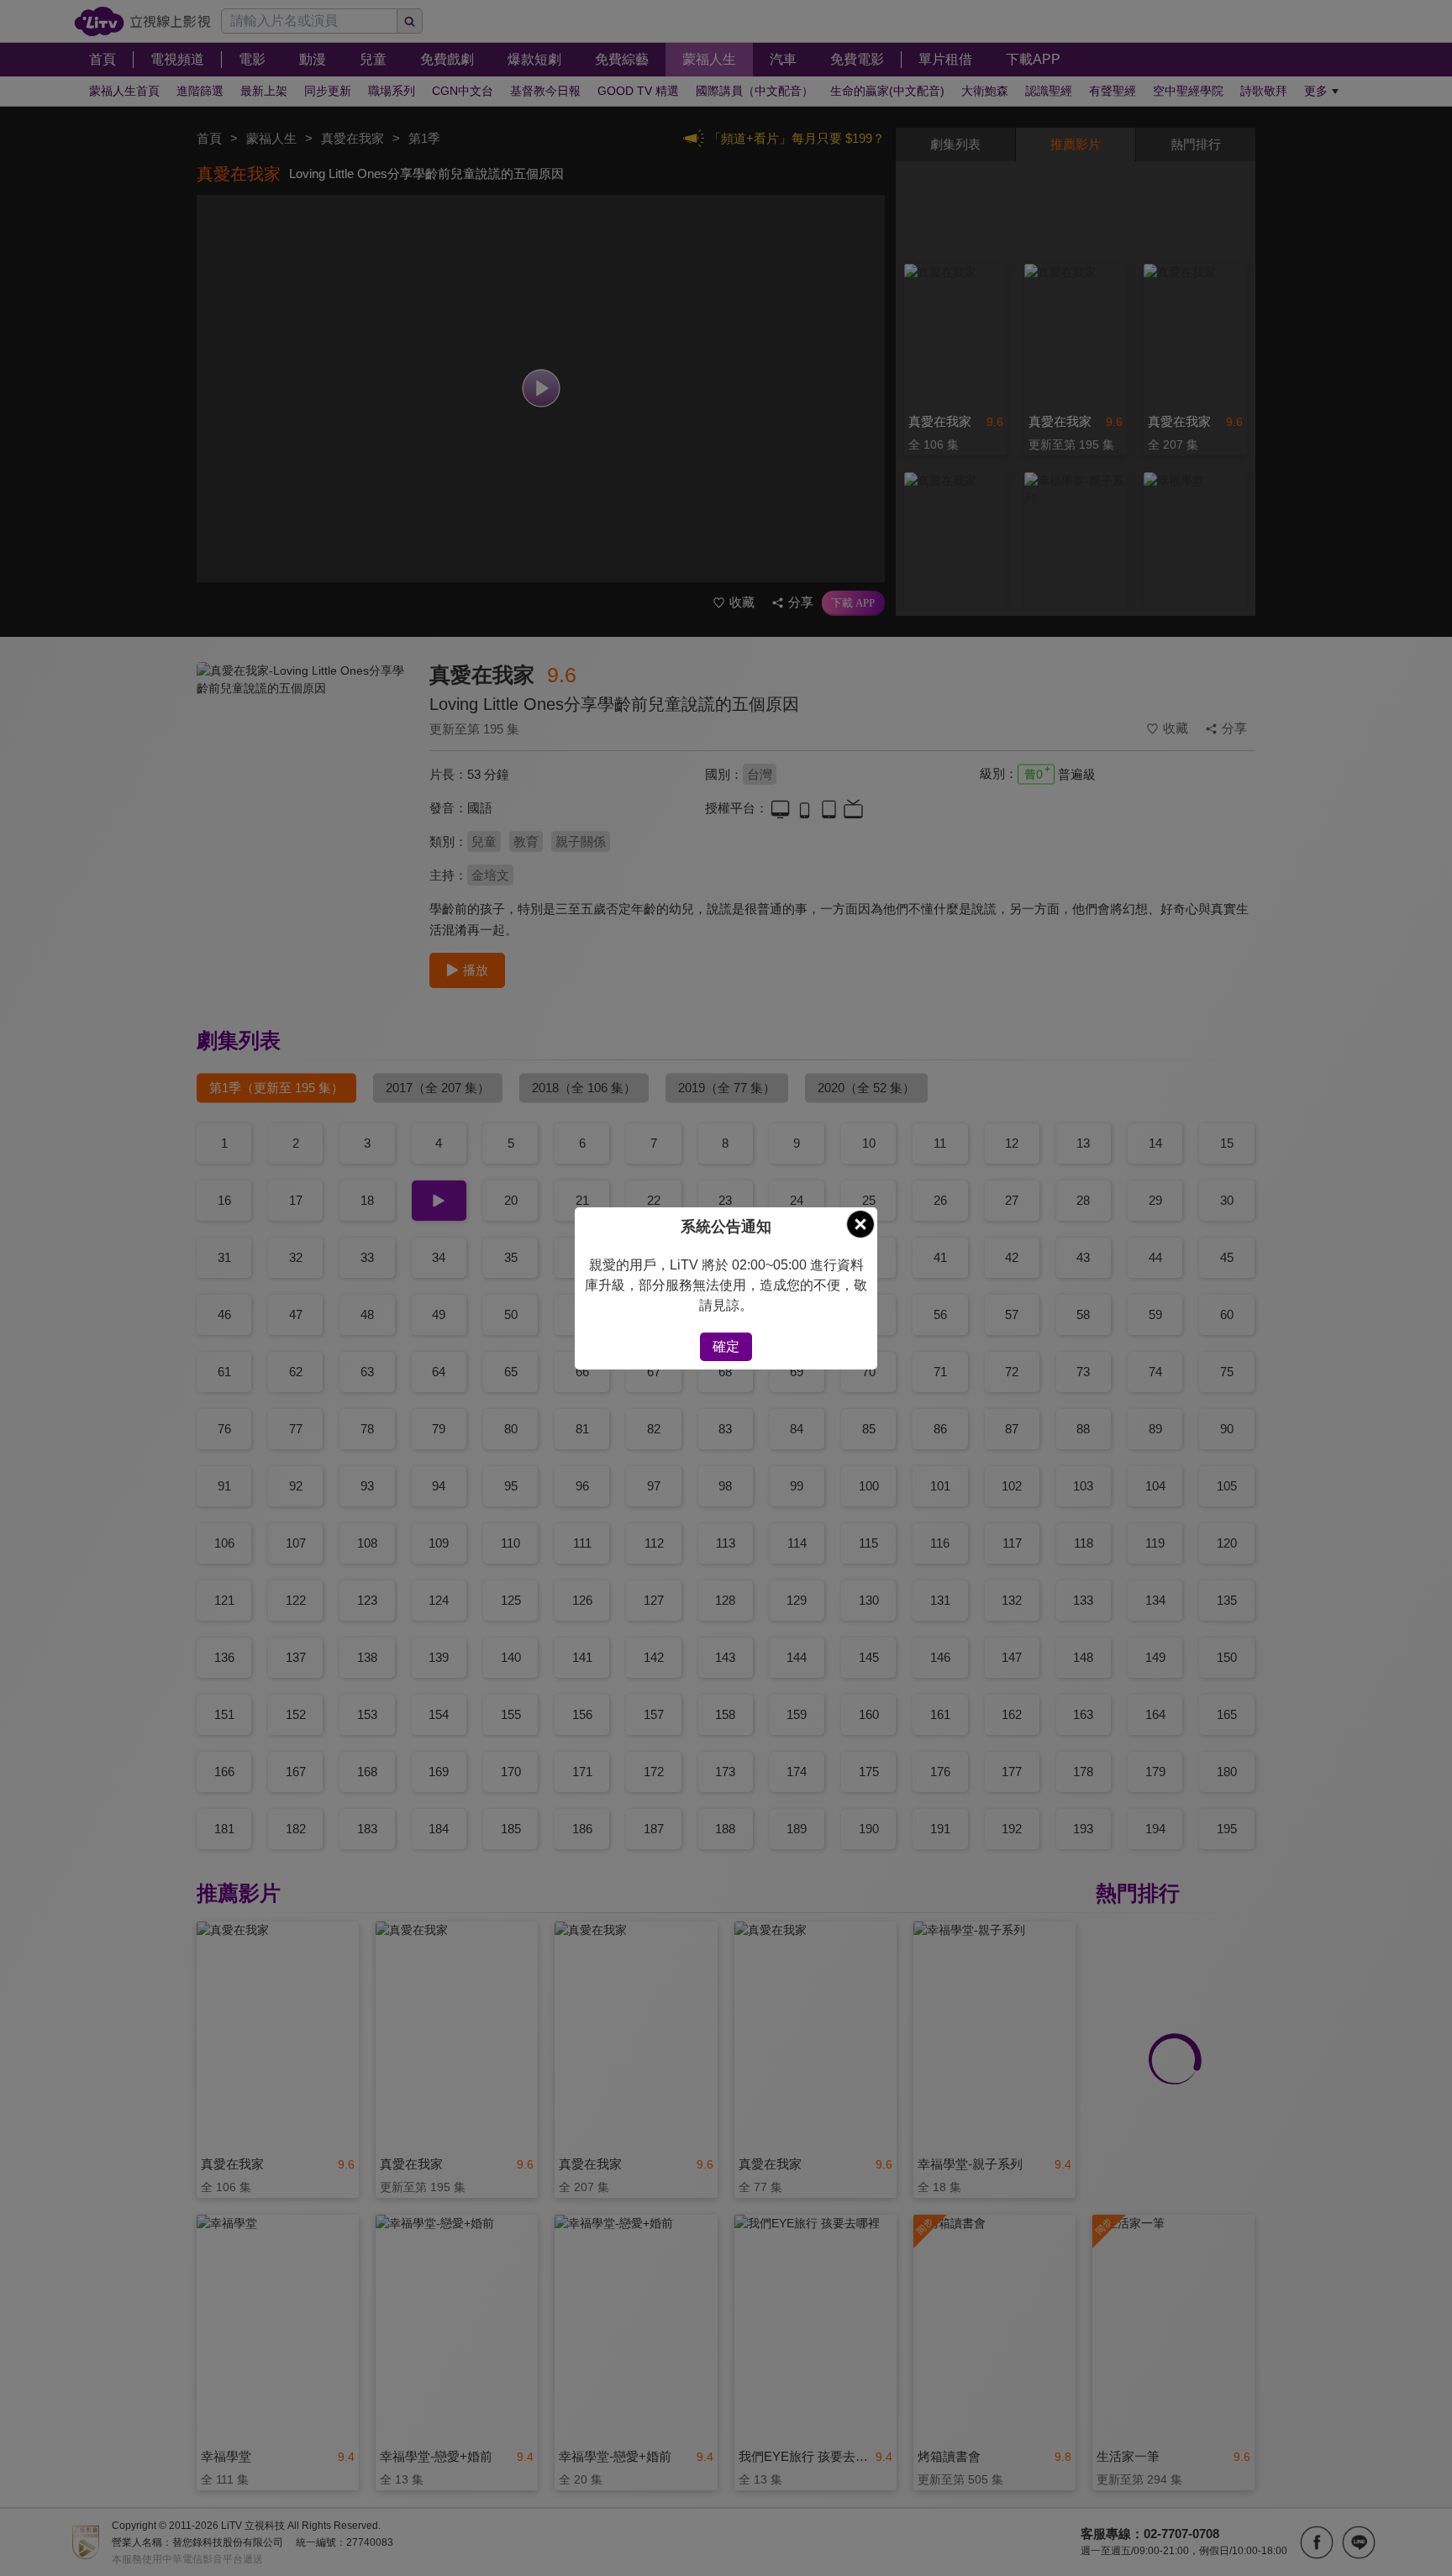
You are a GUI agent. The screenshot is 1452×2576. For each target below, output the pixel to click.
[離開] (860, 1224)
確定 (726, 1346)
